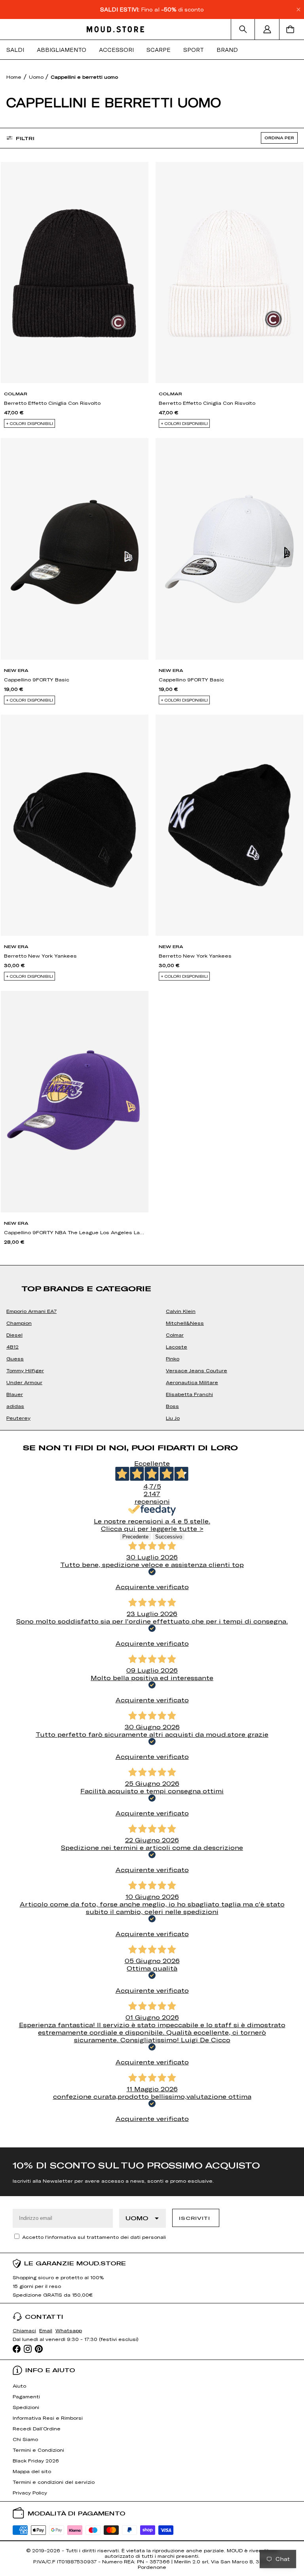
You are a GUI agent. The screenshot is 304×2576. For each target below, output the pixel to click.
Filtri (25, 138)
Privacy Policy (30, 2493)
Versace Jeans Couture (197, 1370)
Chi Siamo (25, 2439)
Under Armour (24, 1382)
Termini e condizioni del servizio (54, 2482)
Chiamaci (24, 2330)
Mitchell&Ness (185, 1323)
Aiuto (19, 2386)
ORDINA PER (279, 138)
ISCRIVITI (194, 2218)
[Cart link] (292, 29)
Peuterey (18, 1418)
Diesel (14, 1335)
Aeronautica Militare (192, 1382)
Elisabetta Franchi (189, 1394)
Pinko (173, 1358)
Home (14, 77)
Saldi (15, 50)
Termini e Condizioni (38, 2450)
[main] (152, 1104)
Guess (15, 1358)
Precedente (135, 1537)
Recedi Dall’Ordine (37, 2428)
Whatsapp (69, 2330)
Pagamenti (26, 2396)
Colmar (175, 1335)
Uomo (37, 77)
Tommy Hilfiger (25, 1370)
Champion (19, 1323)
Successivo (169, 1537)
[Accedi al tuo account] (267, 29)
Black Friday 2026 (36, 2460)
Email (46, 2330)
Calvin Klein (181, 1311)
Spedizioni (26, 2407)
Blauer (15, 1394)
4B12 (12, 1347)
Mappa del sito (32, 2471)
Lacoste (177, 1347)
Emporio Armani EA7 (31, 1311)
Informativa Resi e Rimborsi (48, 2418)
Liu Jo (173, 1418)
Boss (172, 1406)
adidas (15, 1406)
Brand (227, 50)
